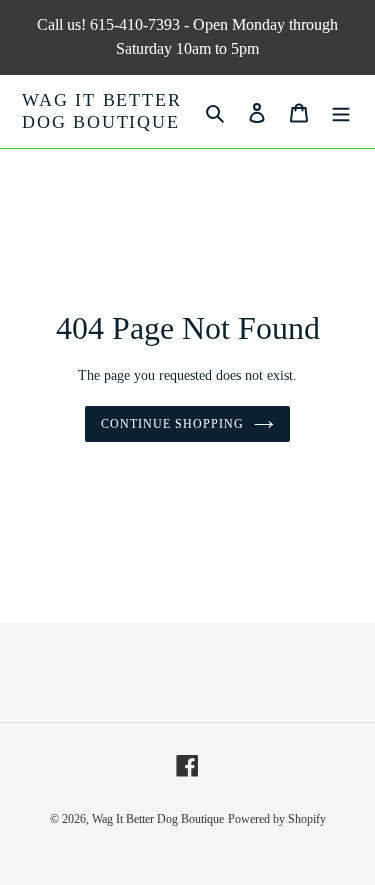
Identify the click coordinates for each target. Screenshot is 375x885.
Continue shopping (172, 424)
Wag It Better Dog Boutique (101, 111)
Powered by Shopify (277, 819)
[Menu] (341, 111)
